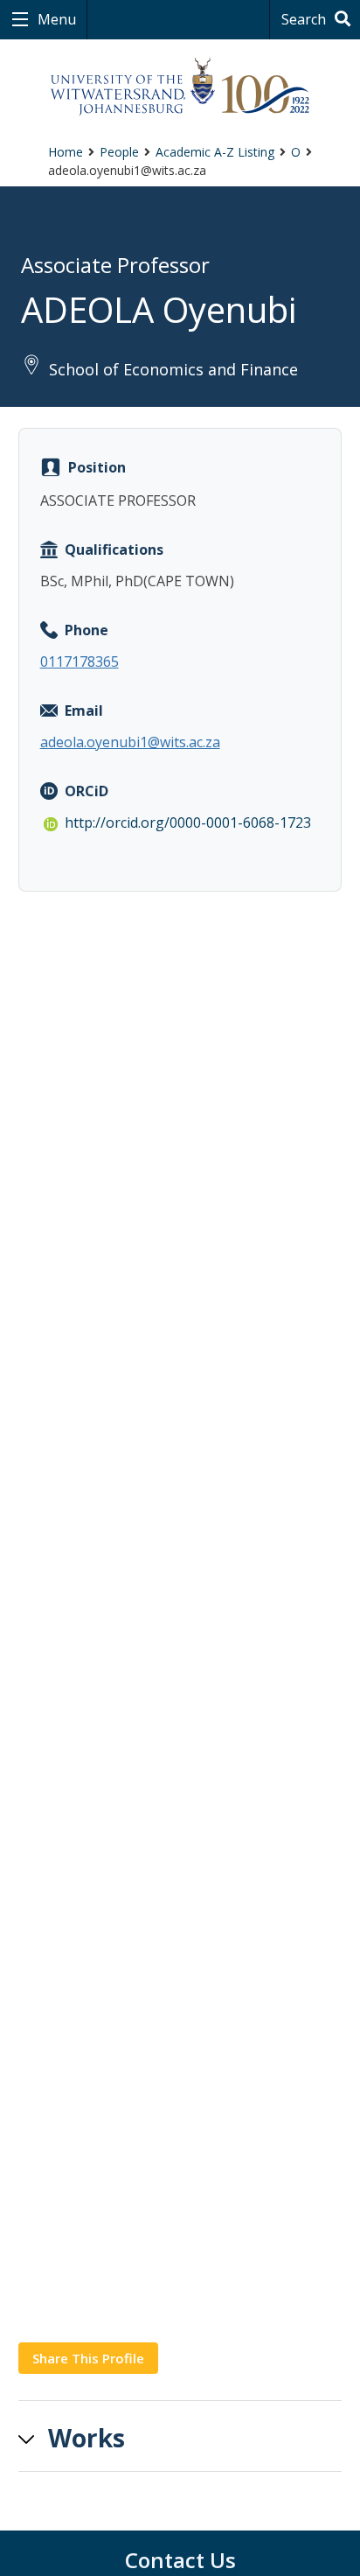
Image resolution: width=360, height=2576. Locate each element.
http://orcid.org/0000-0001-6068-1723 (188, 822)
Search (305, 19)
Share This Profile (88, 2358)
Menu (55, 19)
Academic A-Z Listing (215, 152)
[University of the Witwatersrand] (180, 87)
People (119, 152)
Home (66, 152)
